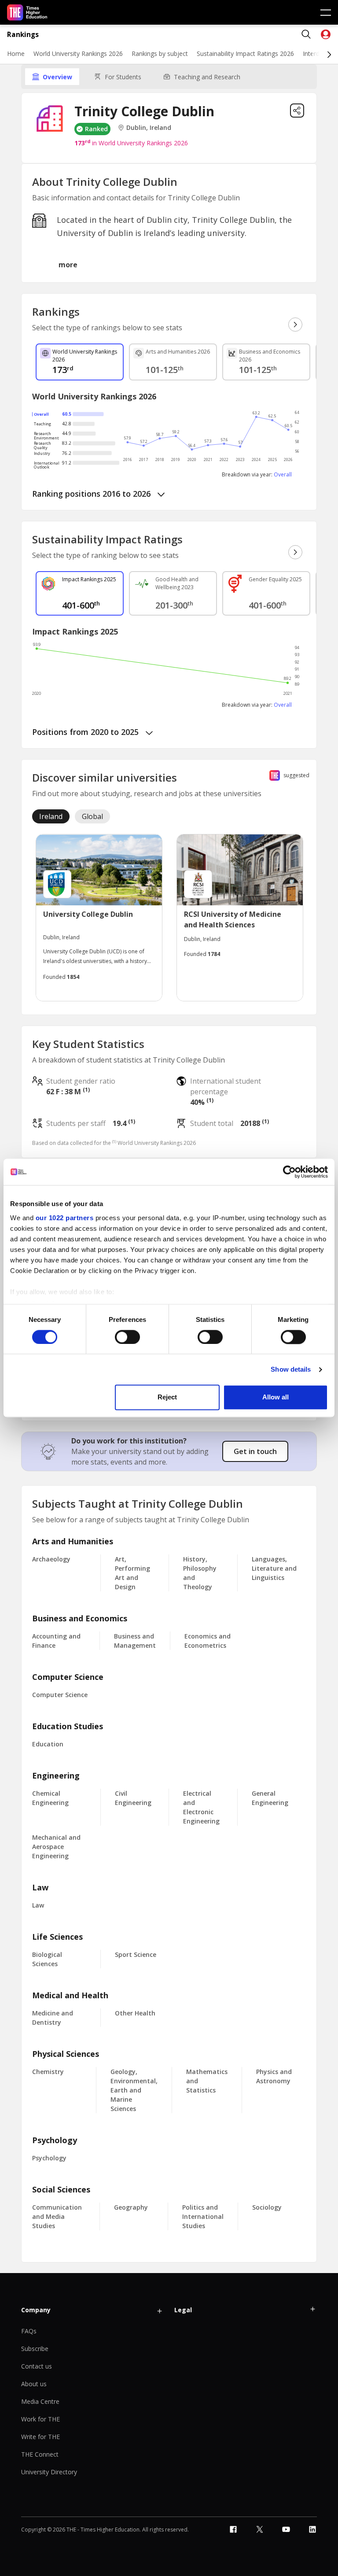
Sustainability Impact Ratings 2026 (245, 54)
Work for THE (40, 2419)
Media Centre (40, 2401)
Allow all (276, 1397)
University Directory (49, 2472)
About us (34, 2384)
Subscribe (35, 2349)
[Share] (297, 111)
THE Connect (40, 2454)
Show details (291, 1369)
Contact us (37, 2366)
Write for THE (40, 2437)
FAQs (29, 2331)
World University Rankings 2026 (78, 54)
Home (16, 54)
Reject (167, 1397)
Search (306, 34)
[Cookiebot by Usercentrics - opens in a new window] (289, 1172)
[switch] (127, 1337)
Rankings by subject (160, 54)
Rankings (23, 35)
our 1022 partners (65, 1218)
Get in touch (255, 1451)
